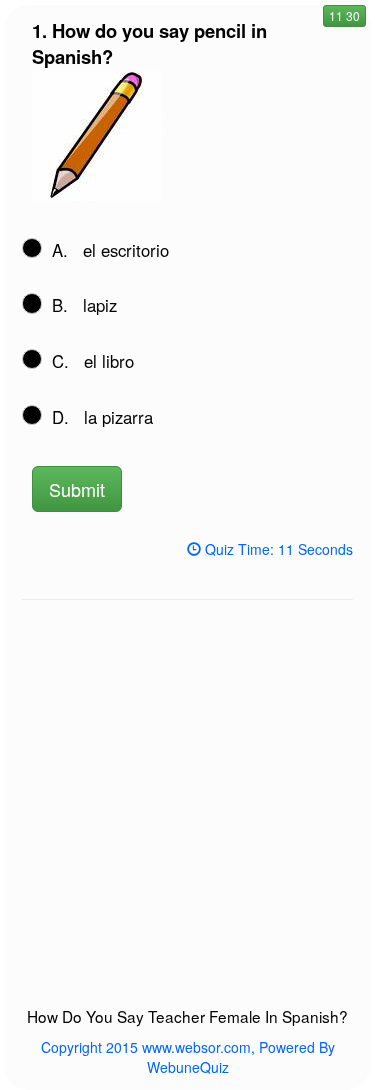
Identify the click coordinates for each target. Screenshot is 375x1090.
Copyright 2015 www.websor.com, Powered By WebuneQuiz (188, 1057)
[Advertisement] (187, 812)
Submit (77, 489)
